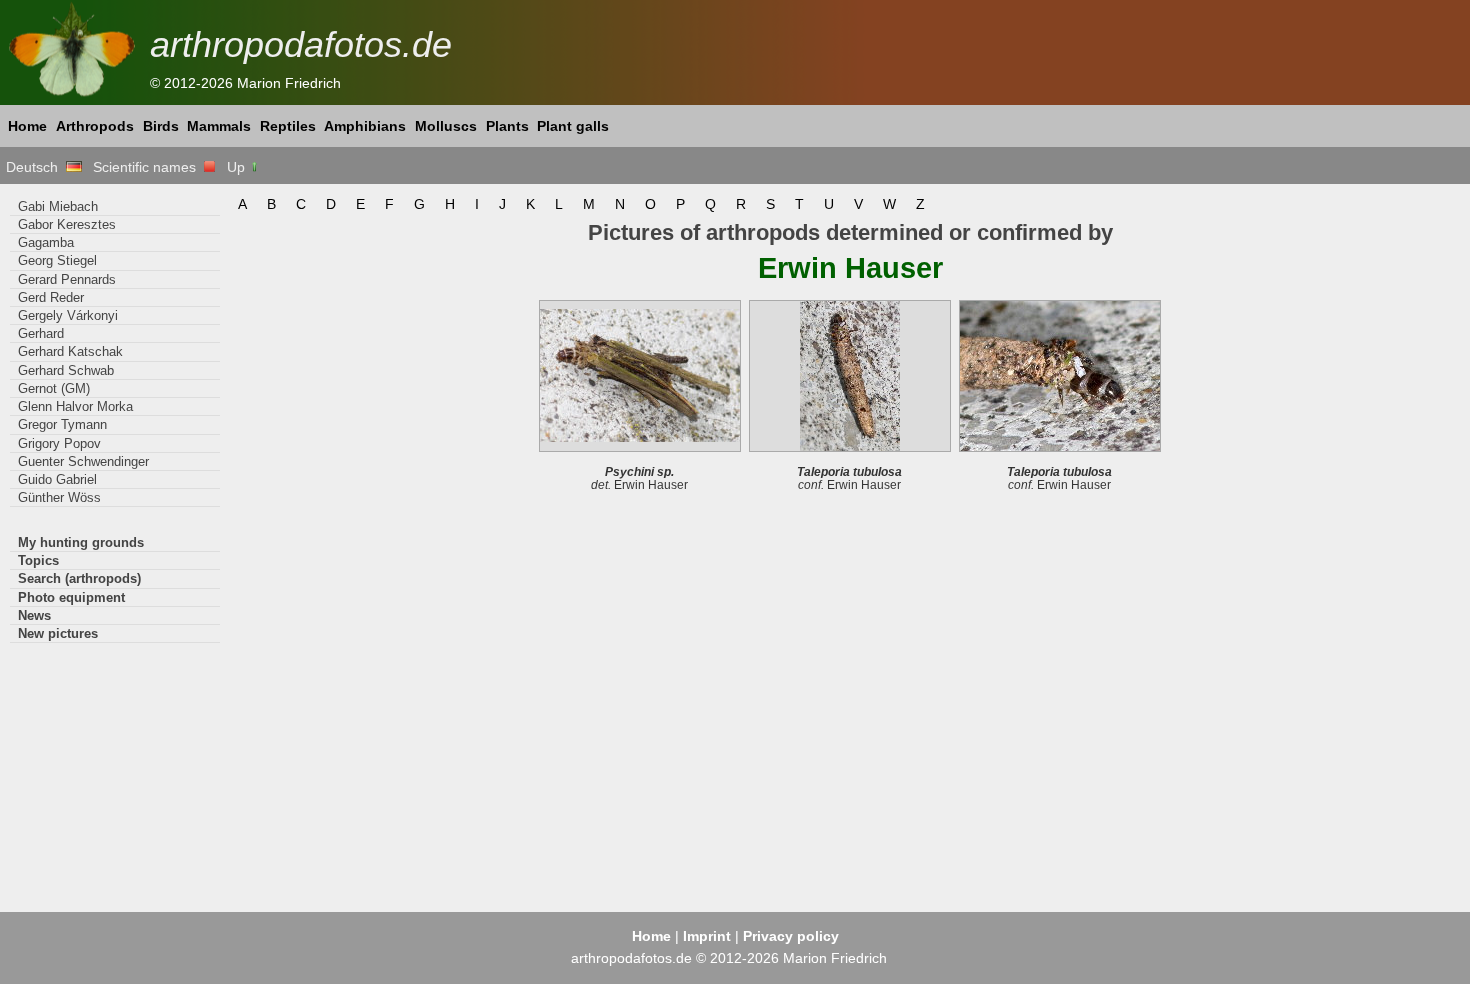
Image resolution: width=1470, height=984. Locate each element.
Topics (38, 560)
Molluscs (446, 126)
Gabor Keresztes (67, 224)
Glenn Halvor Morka (75, 406)
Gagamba (46, 242)
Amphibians (365, 126)
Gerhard (41, 333)
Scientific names (148, 167)
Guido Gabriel (57, 479)
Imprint (707, 936)
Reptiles (288, 126)
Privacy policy (791, 936)
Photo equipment (71, 597)
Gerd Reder (51, 297)
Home (27, 126)
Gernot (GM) (54, 388)
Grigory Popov (59, 443)
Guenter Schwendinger (83, 461)
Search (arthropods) (79, 578)
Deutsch (36, 167)
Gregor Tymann (62, 424)
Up (238, 167)
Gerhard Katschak (70, 351)
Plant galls (573, 126)
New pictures (58, 633)
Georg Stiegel (57, 260)
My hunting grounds (81, 542)
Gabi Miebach (58, 206)
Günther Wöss (59, 497)
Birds (161, 126)
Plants (507, 126)
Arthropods (95, 126)
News (34, 615)
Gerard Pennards (67, 279)
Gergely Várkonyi (68, 315)
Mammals (219, 126)
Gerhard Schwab (66, 370)
